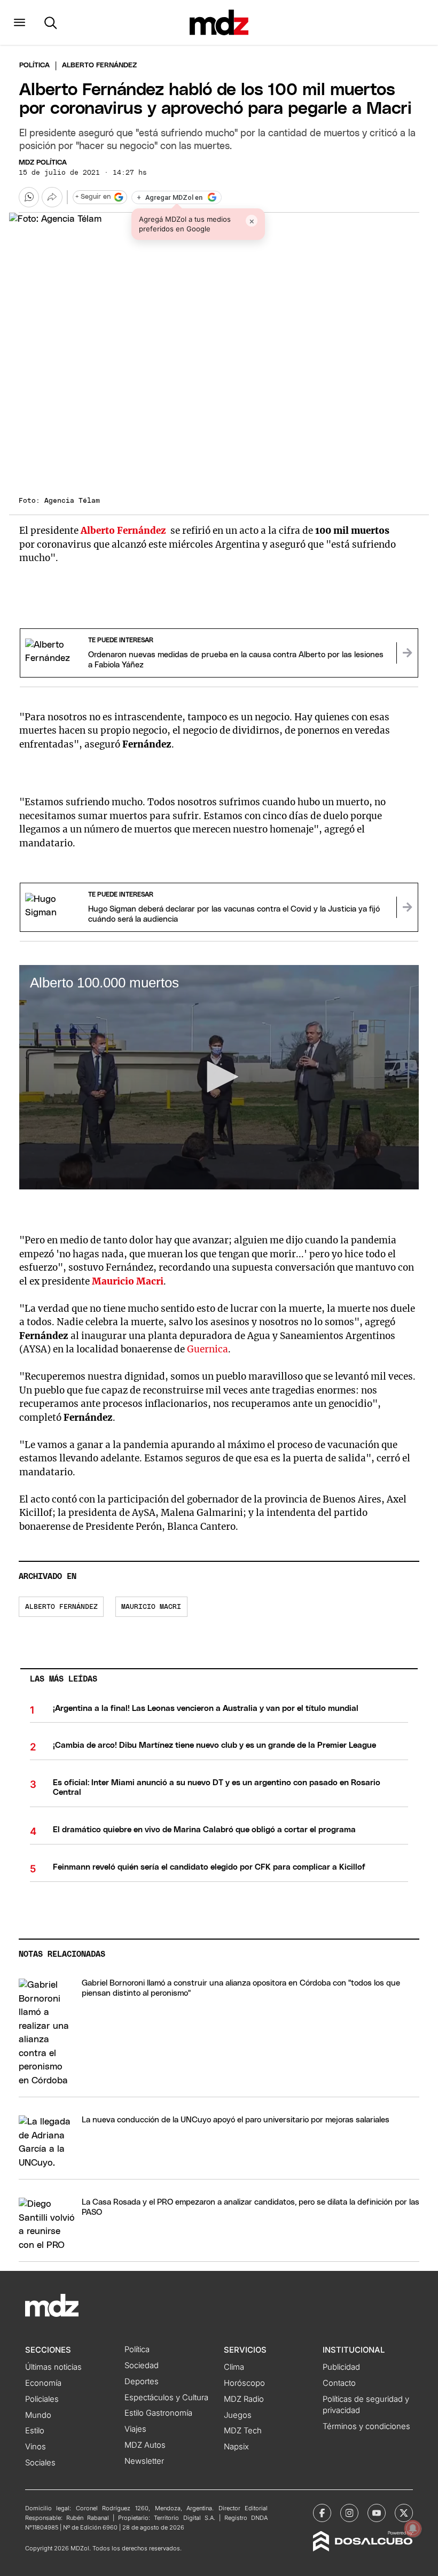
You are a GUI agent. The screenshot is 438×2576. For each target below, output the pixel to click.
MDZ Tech (243, 2431)
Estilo (35, 2431)
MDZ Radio (244, 2399)
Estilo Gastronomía (158, 2413)
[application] (219, 1077)
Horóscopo (244, 2383)
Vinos (36, 2447)
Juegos (238, 2415)
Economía (43, 2383)
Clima (234, 2367)
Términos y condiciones (366, 2426)
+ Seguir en (93, 197)
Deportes (142, 2382)
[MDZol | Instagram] (349, 2513)
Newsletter (144, 2461)
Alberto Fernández (61, 1607)
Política (34, 65)
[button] (19, 22)
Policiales (42, 2399)
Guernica (208, 1349)
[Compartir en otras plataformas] (52, 197)
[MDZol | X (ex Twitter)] (404, 2513)
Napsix (236, 2447)
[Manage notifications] (413, 2528)
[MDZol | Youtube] (377, 2513)
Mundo (38, 2415)
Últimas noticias (53, 2367)
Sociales (40, 2463)
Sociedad (142, 2365)
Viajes (135, 2429)
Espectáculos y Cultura (166, 2398)
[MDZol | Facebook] (322, 2513)
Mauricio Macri (151, 1607)
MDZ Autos (145, 2445)
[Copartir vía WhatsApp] (29, 197)
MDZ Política (43, 163)
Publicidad (341, 2367)
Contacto (339, 2383)
